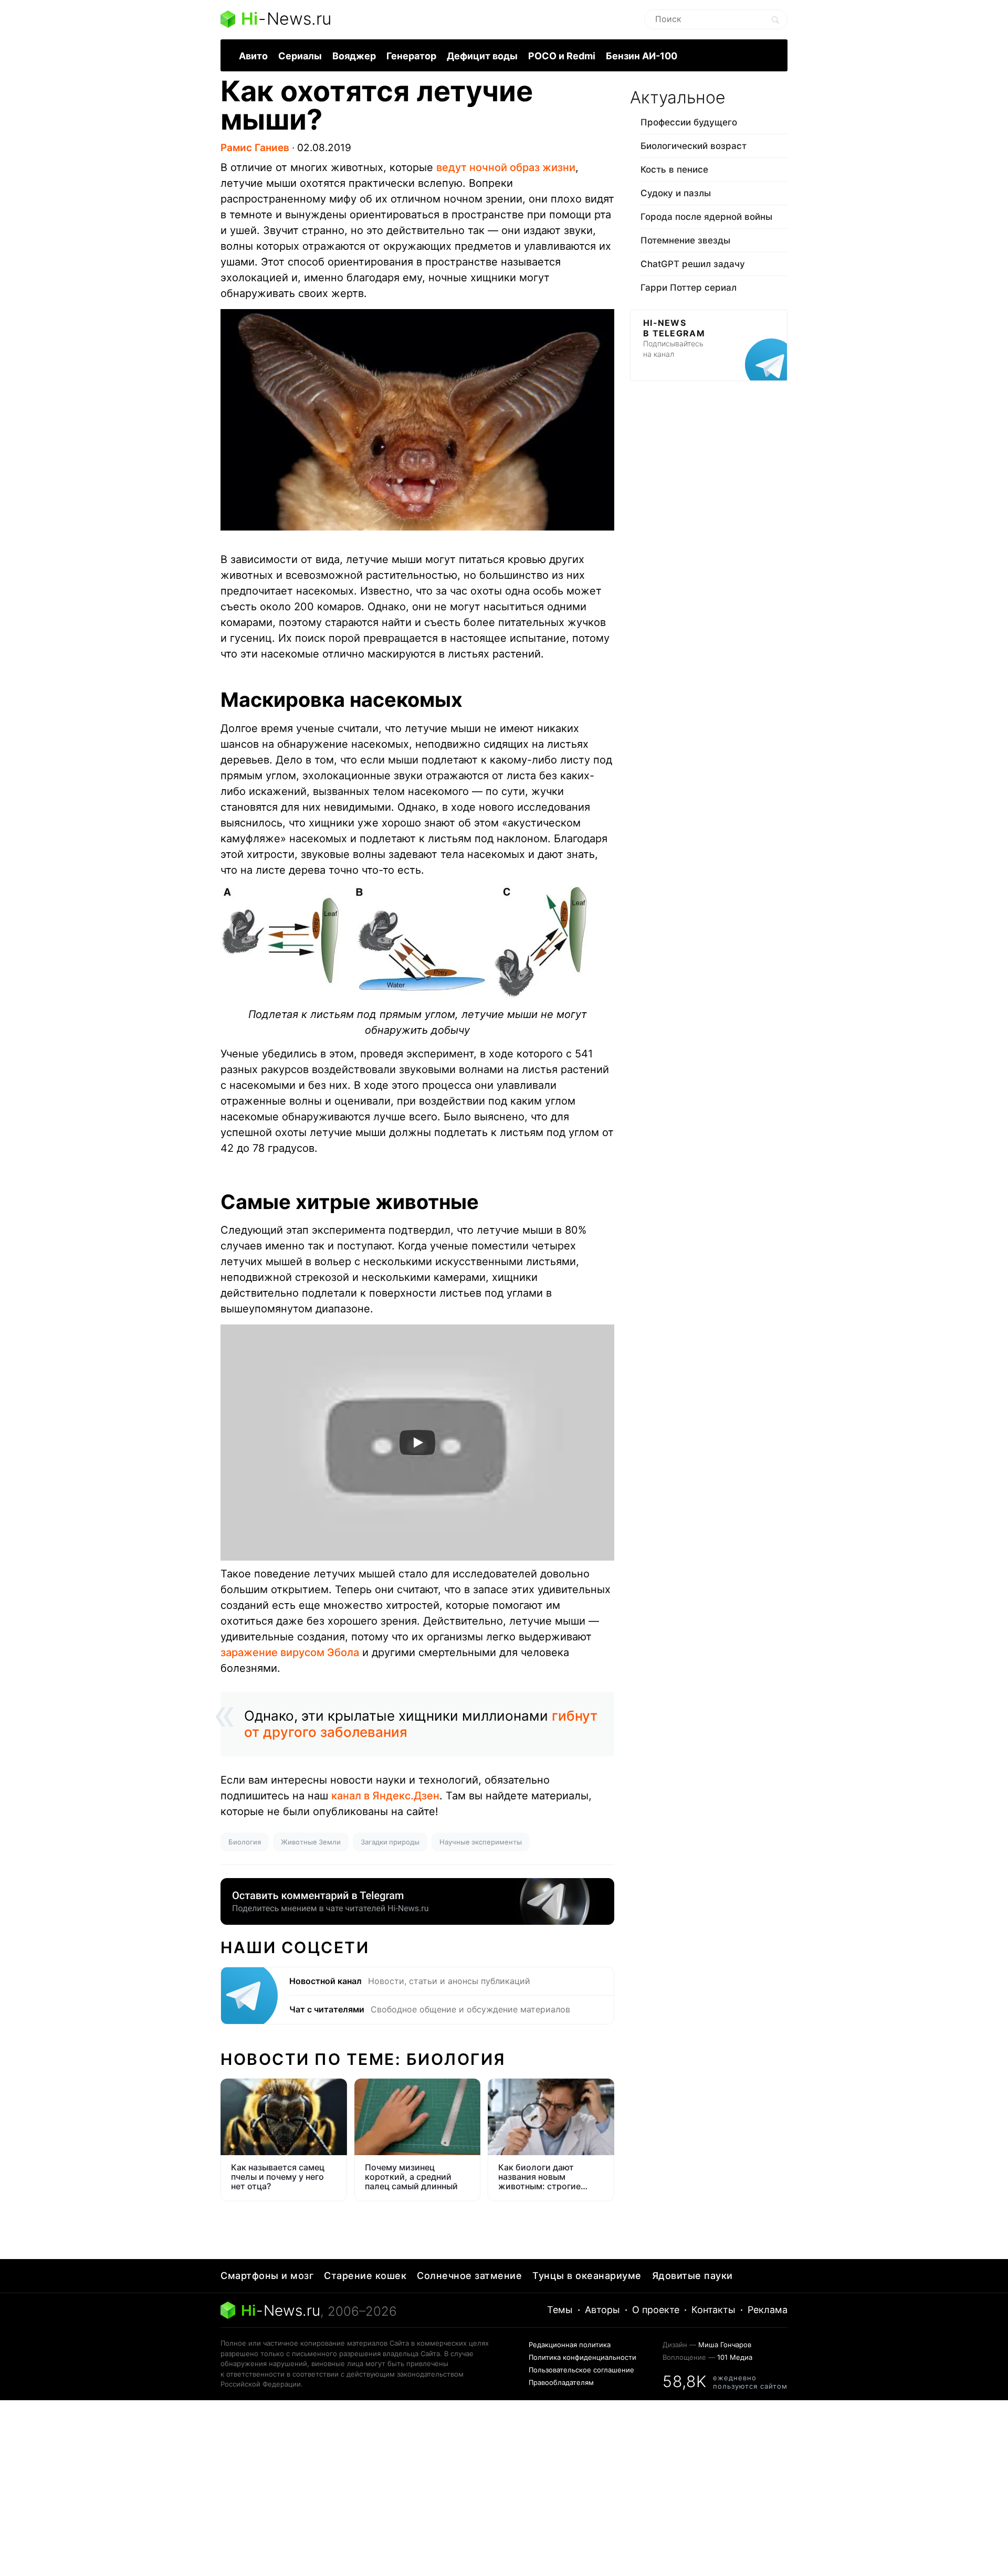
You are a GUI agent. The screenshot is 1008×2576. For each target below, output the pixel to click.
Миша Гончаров (725, 2345)
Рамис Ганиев (255, 148)
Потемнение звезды (685, 240)
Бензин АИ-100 (642, 56)
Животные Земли (311, 1842)
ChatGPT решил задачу (693, 264)
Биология (245, 1842)
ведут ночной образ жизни (506, 167)
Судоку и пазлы (676, 193)
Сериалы (300, 56)
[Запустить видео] (417, 1443)
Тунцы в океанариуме (587, 2276)
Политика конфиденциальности (582, 2357)
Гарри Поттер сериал (689, 288)
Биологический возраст (694, 146)
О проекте (656, 2310)
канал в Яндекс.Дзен (385, 1796)
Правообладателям (561, 2382)
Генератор (411, 56)
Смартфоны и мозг (267, 2276)
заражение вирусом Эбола (290, 1652)
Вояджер (354, 56)
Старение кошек (365, 2276)
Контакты (713, 2310)
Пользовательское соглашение (581, 2370)
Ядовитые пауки (692, 2276)
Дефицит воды (482, 56)
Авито (253, 56)
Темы (560, 2310)
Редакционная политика (570, 2345)
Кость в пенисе (674, 169)
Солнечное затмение (469, 2276)
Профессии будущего (689, 122)
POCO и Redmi (562, 56)
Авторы (602, 2310)
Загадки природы (390, 1842)
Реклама (768, 2310)
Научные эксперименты (481, 1842)
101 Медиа (735, 2357)
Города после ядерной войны (706, 217)
